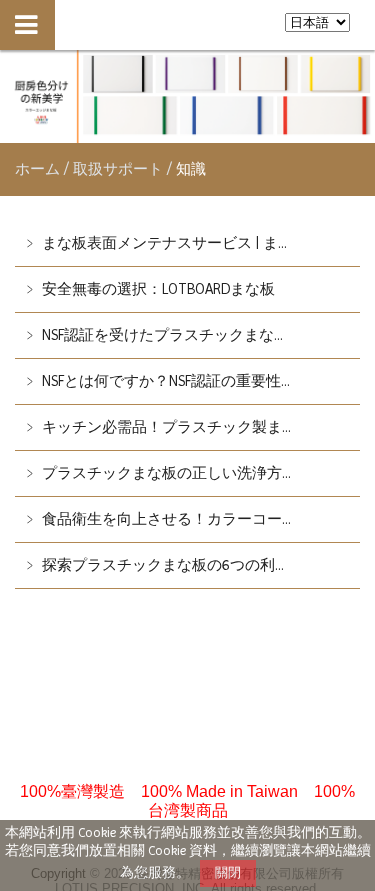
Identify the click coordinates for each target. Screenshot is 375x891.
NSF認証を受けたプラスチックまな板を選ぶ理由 (201, 335)
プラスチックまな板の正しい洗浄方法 (167, 473)
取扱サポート (120, 169)
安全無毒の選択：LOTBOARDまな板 (156, 289)
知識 (189, 169)
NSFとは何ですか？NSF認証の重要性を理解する (197, 381)
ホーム (37, 169)
